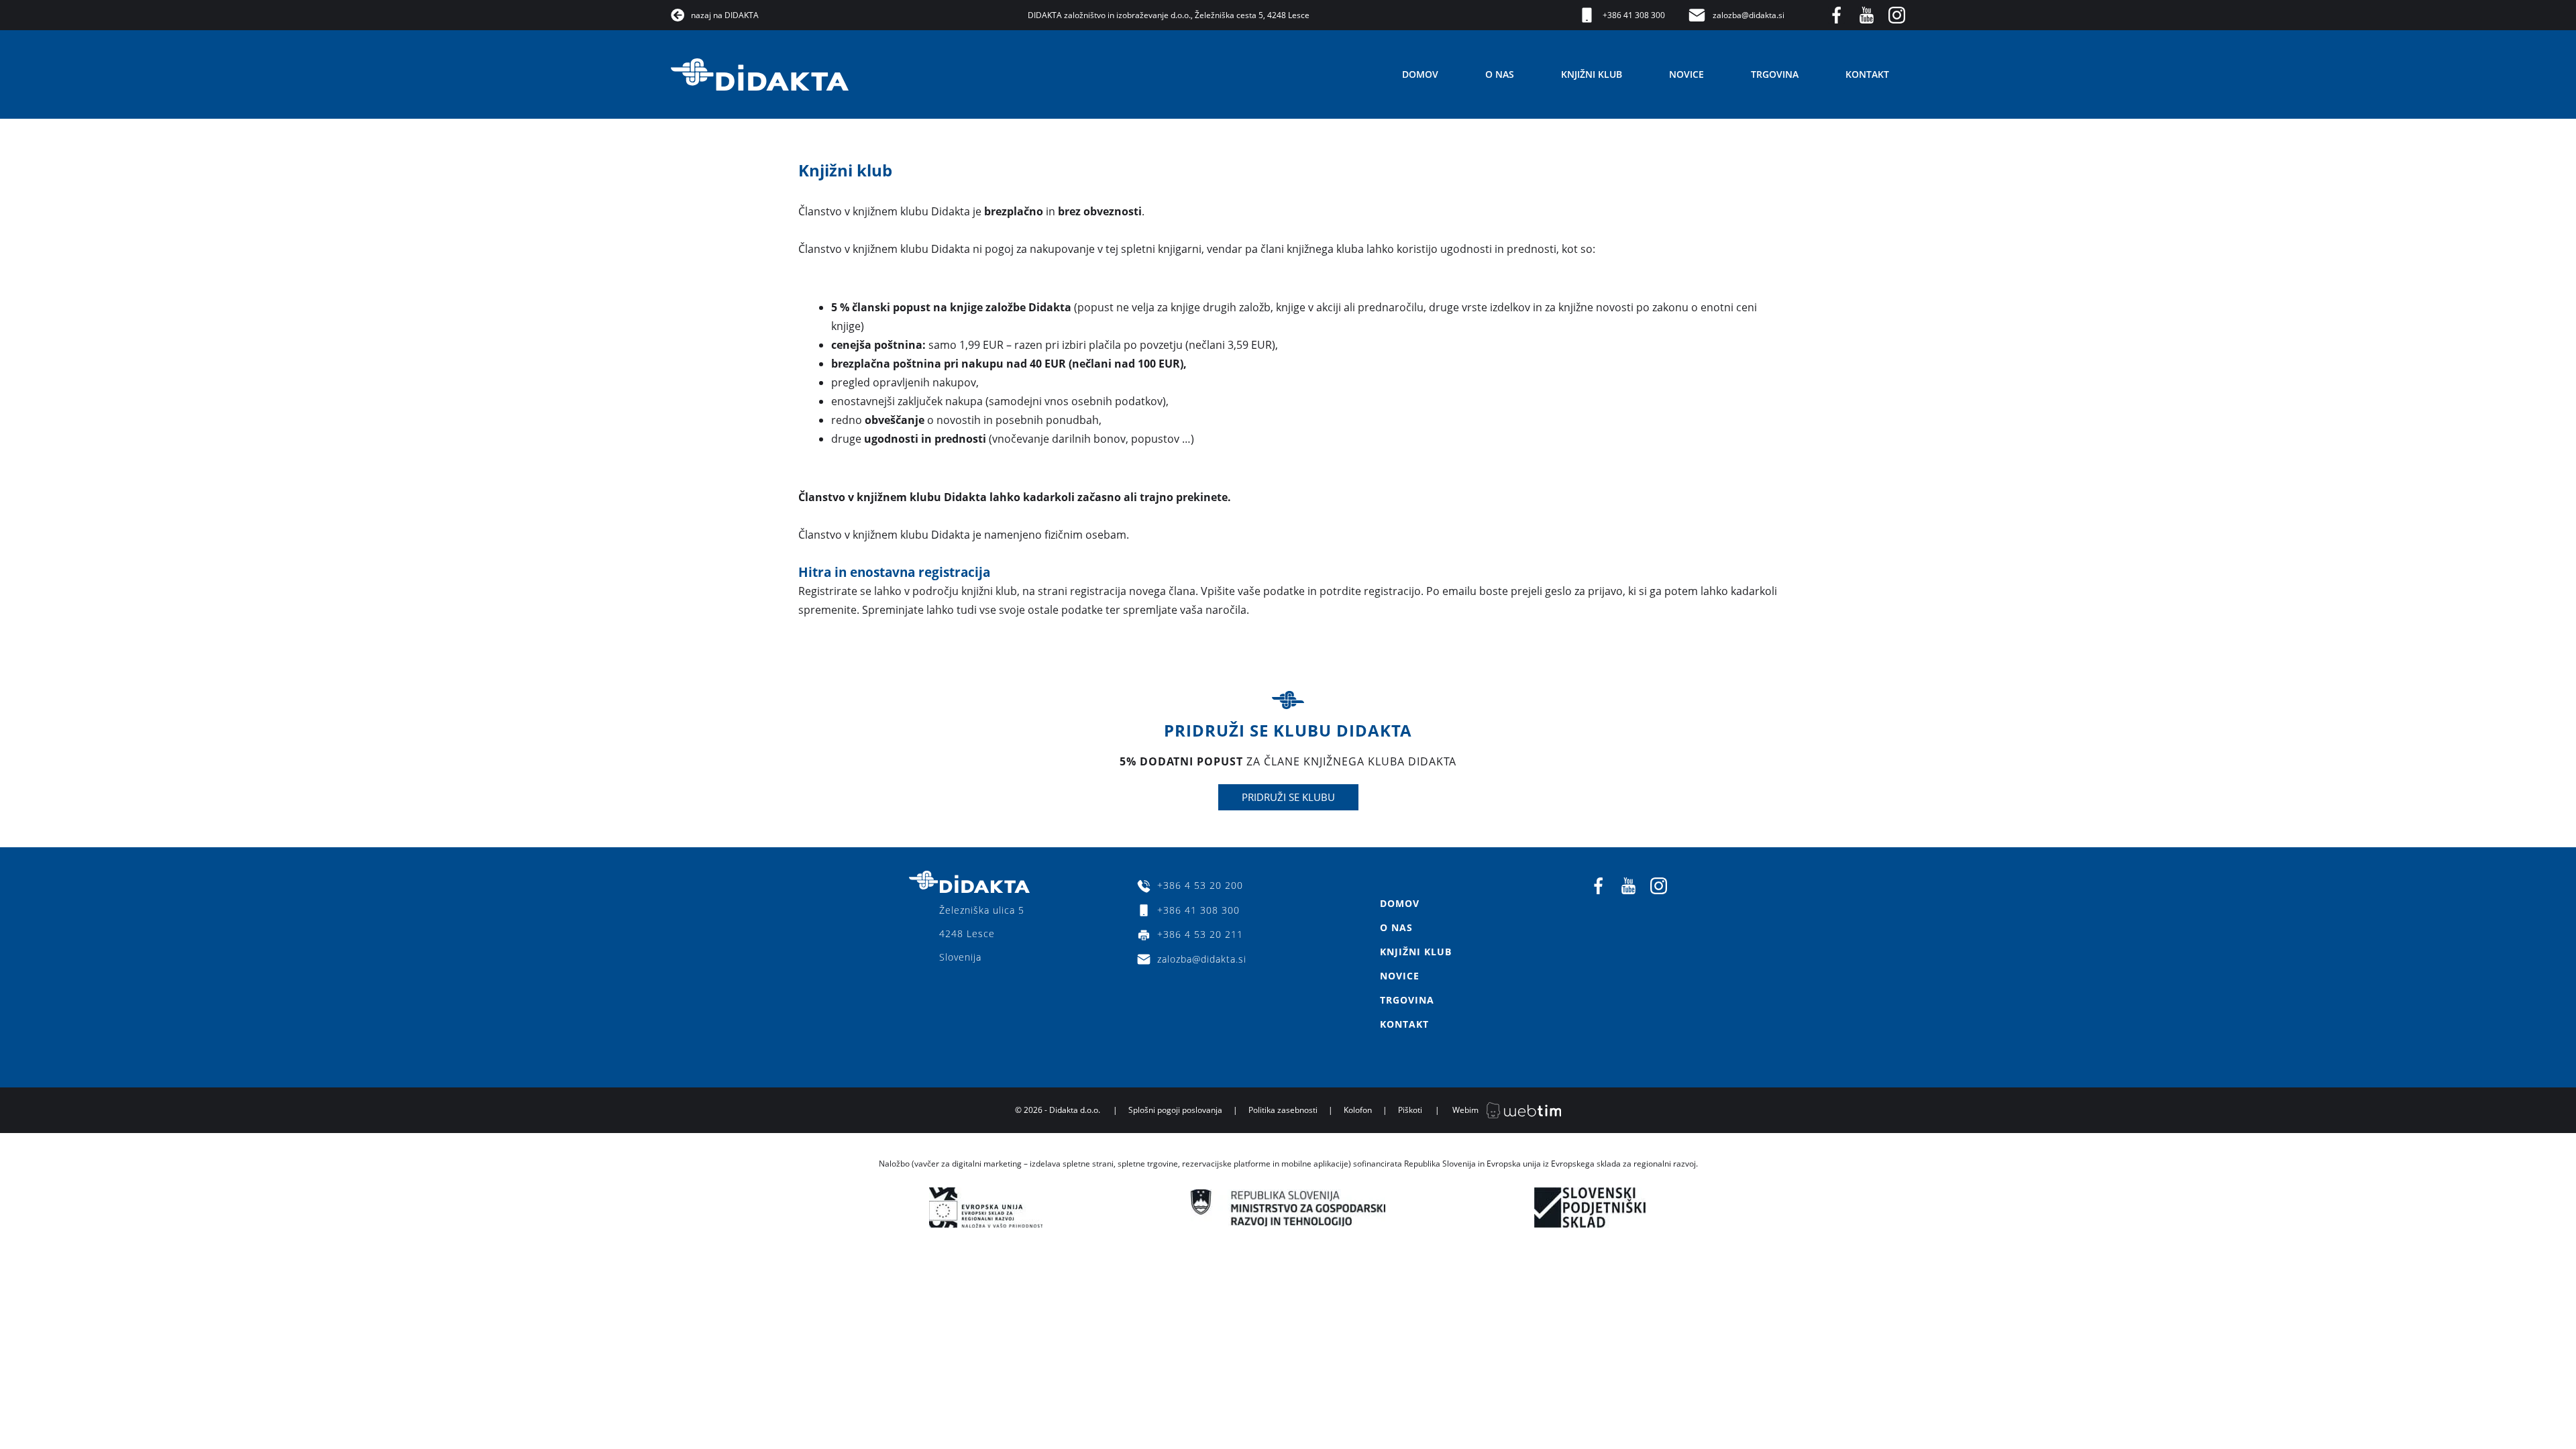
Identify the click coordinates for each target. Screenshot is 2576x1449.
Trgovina (1775, 74)
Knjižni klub (1592, 74)
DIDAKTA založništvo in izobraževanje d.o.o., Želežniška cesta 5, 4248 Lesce (1169, 15)
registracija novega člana (1133, 591)
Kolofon (1358, 1110)
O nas (1500, 74)
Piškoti (1410, 1110)
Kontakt (1867, 74)
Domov (1420, 74)
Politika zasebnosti (1283, 1110)
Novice (1686, 74)
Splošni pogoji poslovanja (1175, 1110)
